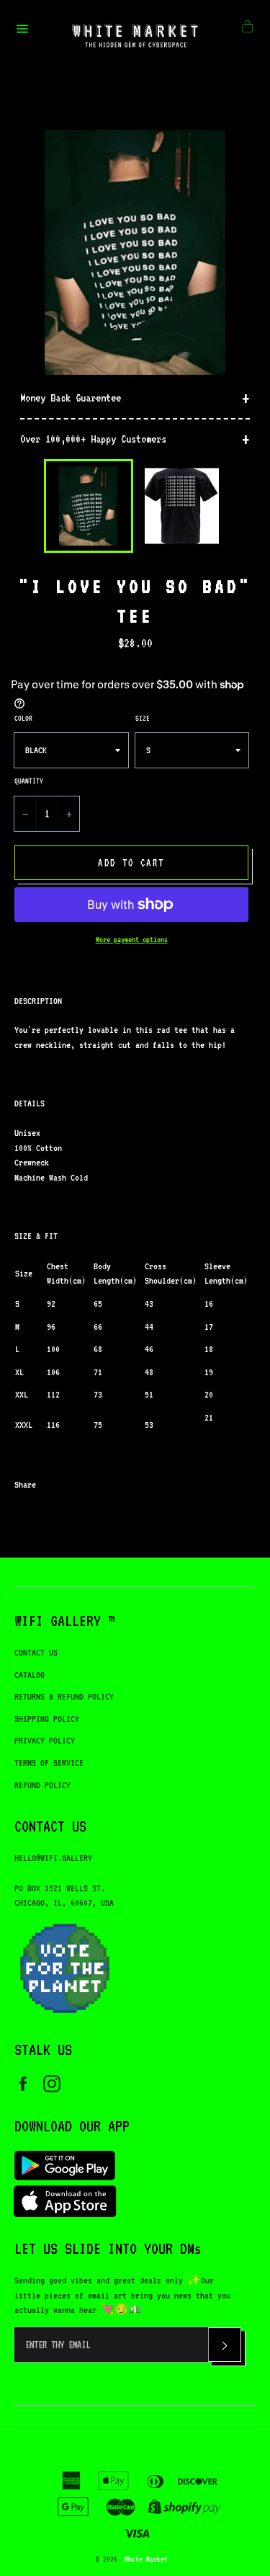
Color (23, 718)
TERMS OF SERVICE (49, 1763)
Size (143, 718)
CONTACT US (36, 1652)
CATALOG (30, 1675)
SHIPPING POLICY (47, 1719)
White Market (146, 2559)
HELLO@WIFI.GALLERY (53, 1858)
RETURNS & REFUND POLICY (64, 1696)
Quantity (29, 781)
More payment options (132, 940)
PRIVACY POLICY (45, 1740)
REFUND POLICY (42, 1785)
